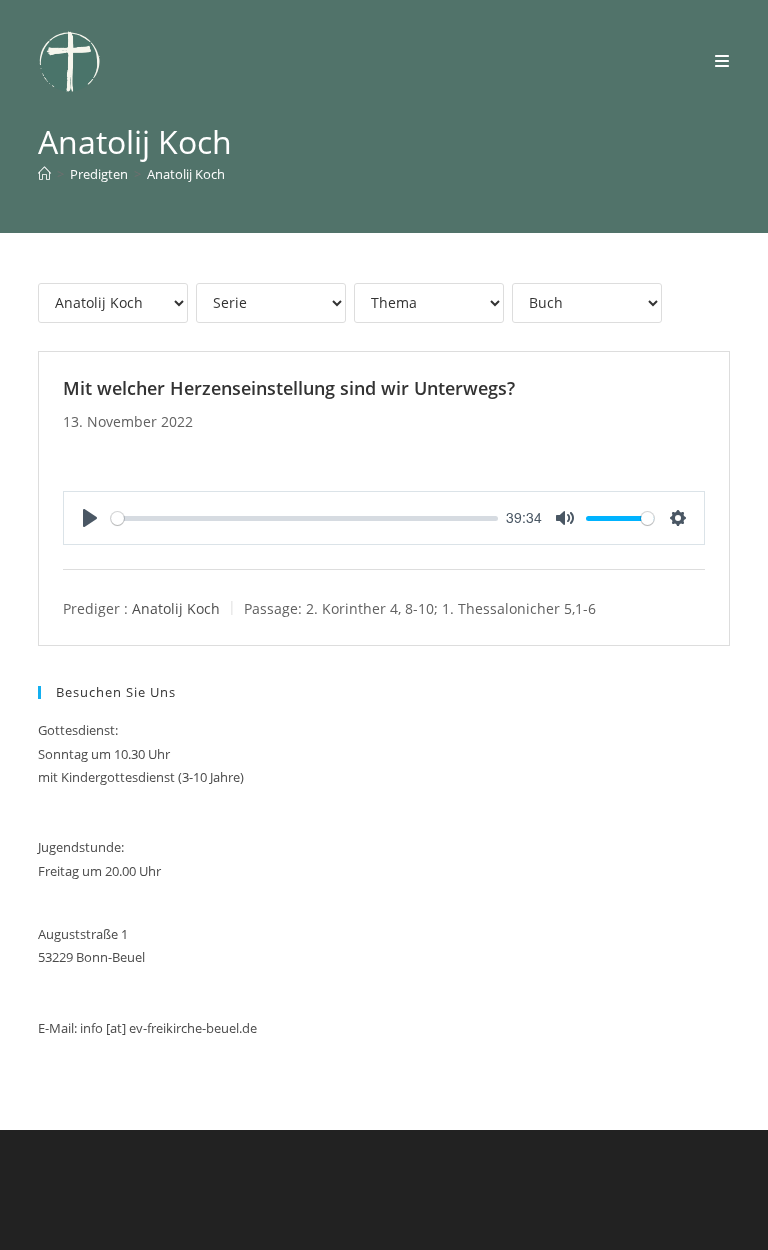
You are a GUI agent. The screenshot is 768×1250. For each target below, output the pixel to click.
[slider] (304, 518)
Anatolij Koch (186, 174)
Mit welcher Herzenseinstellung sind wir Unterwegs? (289, 388)
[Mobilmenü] (722, 61)
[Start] (44, 174)
